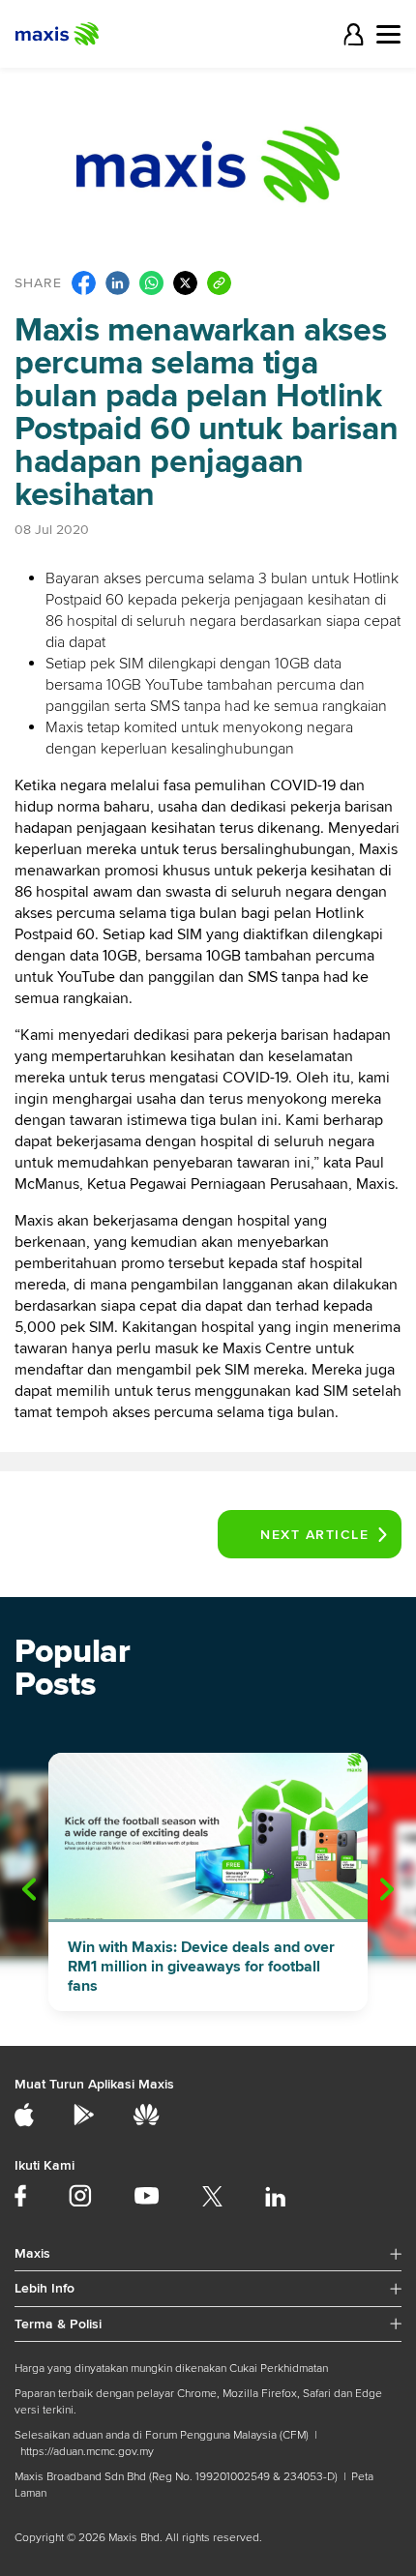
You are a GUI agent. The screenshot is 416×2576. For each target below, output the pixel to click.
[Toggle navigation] (388, 34)
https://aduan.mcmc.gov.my (87, 2452)
